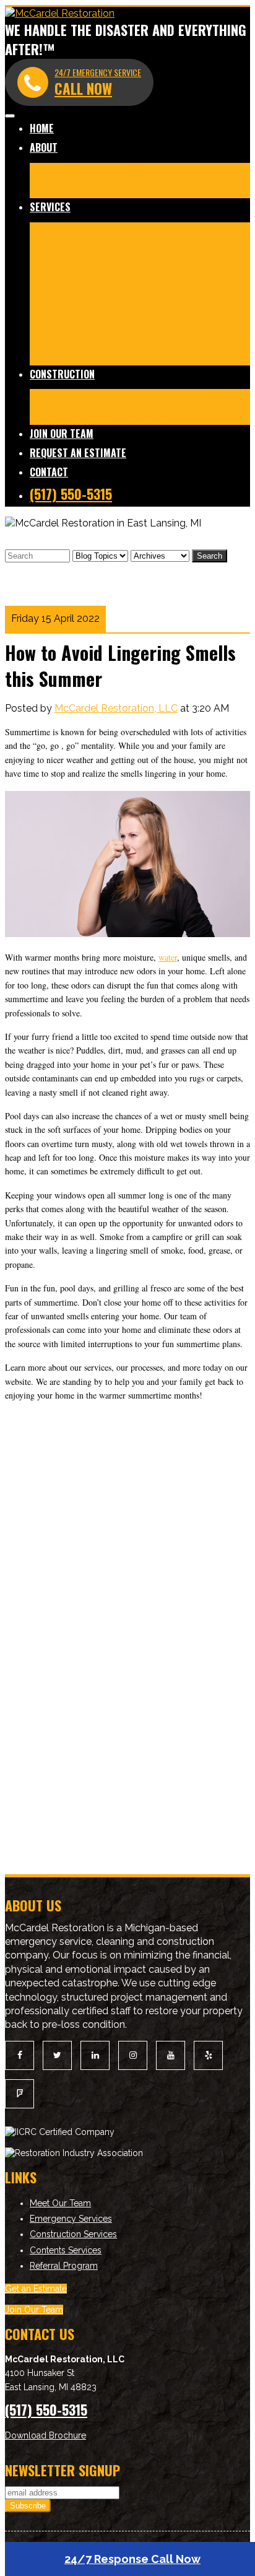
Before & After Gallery (153, 171)
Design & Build (124, 415)
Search (210, 556)
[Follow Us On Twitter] (57, 2055)
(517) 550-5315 (71, 494)
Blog (110, 189)
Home (42, 128)
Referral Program (64, 2266)
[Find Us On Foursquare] (19, 2094)
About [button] (44, 147)
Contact (49, 472)
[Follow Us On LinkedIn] (95, 2055)
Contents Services (207, 338)
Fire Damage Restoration (87, 231)
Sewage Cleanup (187, 302)
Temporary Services (75, 320)
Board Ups (147, 320)
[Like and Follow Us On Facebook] (19, 2055)
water (168, 957)
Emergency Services (71, 2219)
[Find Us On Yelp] (208, 2055)
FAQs (42, 356)
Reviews (77, 189)
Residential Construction (85, 397)
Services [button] (50, 207)
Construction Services (73, 2234)
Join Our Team (62, 434)
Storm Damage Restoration (171, 285)
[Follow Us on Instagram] (133, 2055)
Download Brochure (45, 2435)
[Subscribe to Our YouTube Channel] (171, 2055)
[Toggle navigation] (10, 116)
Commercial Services (115, 338)
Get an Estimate (36, 2289)
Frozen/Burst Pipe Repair (88, 302)
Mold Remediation (127, 249)
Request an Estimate (78, 453)
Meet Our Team (65, 171)
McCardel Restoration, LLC (116, 708)
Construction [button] (62, 374)
